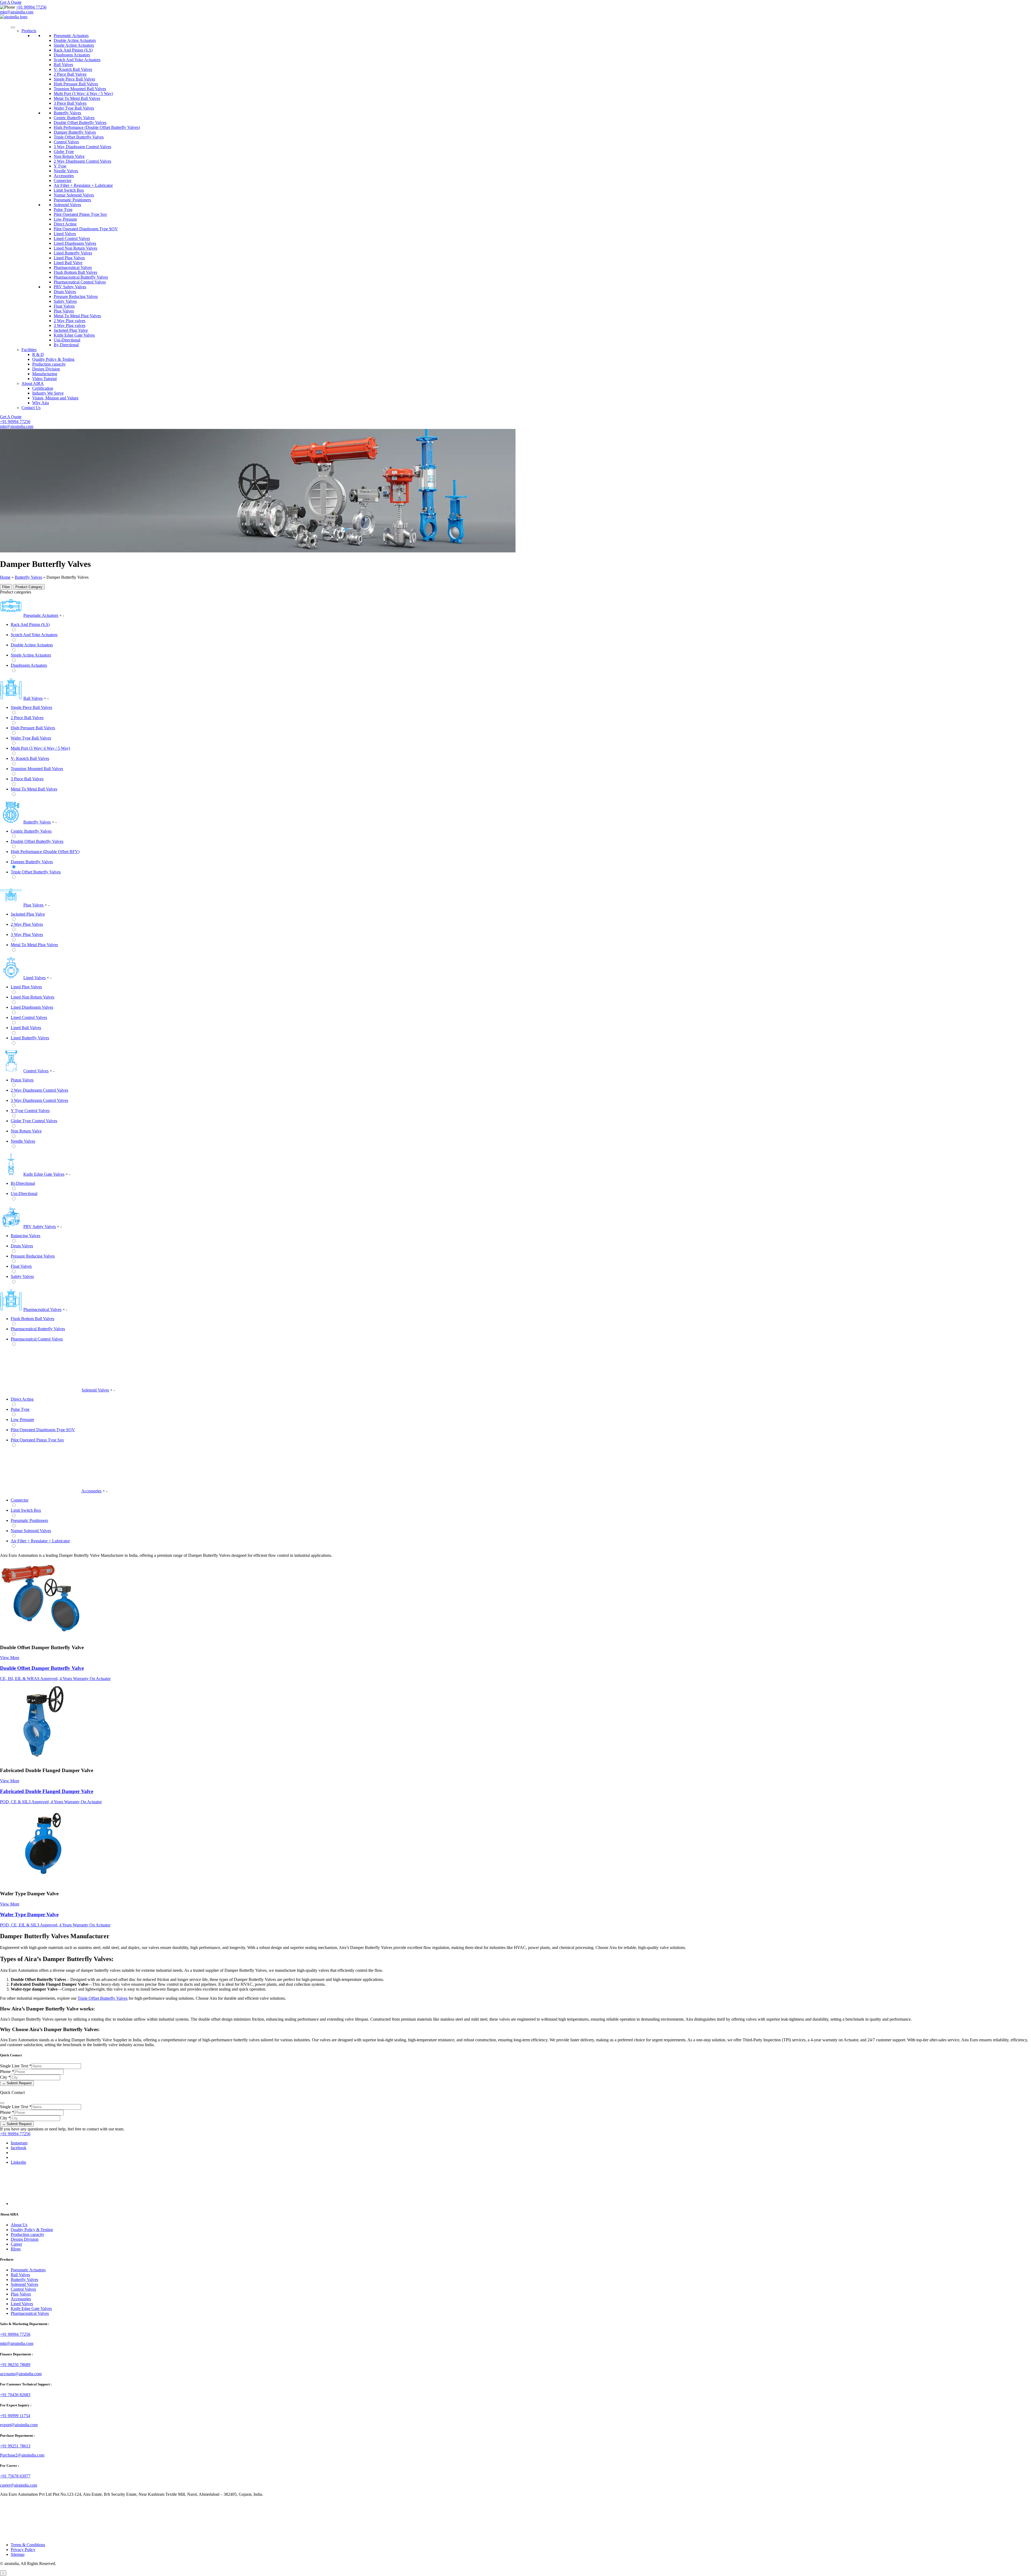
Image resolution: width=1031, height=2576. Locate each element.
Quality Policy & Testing (53, 359)
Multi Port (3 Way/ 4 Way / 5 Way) (83, 94)
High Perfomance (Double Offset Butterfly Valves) (97, 127)
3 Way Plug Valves (27, 934)
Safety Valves (65, 301)
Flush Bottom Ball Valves (75, 272)
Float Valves (64, 306)
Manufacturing (45, 374)
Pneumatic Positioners (72, 200)
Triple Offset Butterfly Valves (79, 137)
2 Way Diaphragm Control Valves (82, 161)
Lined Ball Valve (68, 263)
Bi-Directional (23, 1183)
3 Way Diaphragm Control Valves (82, 147)
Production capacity (49, 364)
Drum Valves (65, 292)
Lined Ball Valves (26, 1028)
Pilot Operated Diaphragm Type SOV (86, 229)
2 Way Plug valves (70, 321)
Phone (7, 2072)
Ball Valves (63, 65)
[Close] (2, 2103)
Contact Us (31, 408)
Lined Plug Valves (69, 258)
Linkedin (18, 2162)
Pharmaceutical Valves (73, 267)
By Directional (66, 345)
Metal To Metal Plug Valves (77, 316)
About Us (19, 2225)
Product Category (29, 587)
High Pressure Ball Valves (76, 84)
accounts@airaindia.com (21, 2374)
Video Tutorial (44, 379)
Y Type (60, 166)
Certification (43, 388)
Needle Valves (66, 171)
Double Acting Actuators (75, 40)
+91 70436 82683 (15, 2395)
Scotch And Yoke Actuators (77, 60)
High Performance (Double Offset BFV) (45, 852)
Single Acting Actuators (74, 45)
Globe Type (64, 152)
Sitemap (18, 2554)
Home (5, 577)
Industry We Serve (48, 393)
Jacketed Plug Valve (71, 330)
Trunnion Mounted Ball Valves (80, 89)
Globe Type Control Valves (34, 1121)
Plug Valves (64, 311)
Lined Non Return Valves (75, 248)
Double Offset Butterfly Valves (80, 123)
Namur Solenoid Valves (74, 195)
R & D (38, 354)
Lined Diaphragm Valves (75, 243)
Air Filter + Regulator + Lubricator (83, 185)
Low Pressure (65, 219)
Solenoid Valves (67, 205)
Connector (63, 181)
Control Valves (66, 142)
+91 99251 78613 (15, 2446)
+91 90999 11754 (15, 2416)
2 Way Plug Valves (27, 924)
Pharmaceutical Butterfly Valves (81, 277)
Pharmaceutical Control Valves (80, 282)
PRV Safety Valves (70, 287)
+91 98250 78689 (15, 2365)
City (5, 2077)
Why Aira (41, 403)
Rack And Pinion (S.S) (73, 50)
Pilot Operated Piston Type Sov (80, 214)
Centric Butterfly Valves (74, 118)
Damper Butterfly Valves (75, 132)
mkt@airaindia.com (17, 12)
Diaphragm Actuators (72, 55)
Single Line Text (16, 2066)
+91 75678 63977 (15, 2476)
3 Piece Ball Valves (70, 103)
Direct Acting (65, 224)
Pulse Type (63, 209)
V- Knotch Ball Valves (73, 69)
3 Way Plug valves (70, 325)
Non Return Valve (69, 156)
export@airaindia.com (19, 2425)
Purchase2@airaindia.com (22, 2455)
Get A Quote (11, 2)
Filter (6, 587)
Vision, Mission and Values (55, 398)
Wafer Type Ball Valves (74, 108)
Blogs (16, 2249)
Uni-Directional (67, 340)
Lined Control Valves (72, 238)
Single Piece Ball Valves (74, 79)
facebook (19, 2148)
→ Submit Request (17, 2083)
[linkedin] (51, 2204)
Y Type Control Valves (30, 1111)
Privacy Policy (23, 2550)
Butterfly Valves (67, 113)
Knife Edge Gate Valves (74, 335)
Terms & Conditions (28, 2545)
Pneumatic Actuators (71, 36)
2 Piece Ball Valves (70, 74)
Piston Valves (22, 1080)
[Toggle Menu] (13, 27)
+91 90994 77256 (31, 7)
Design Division (46, 369)
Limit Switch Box (69, 190)
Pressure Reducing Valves (76, 296)
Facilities (29, 350)
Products (29, 31)
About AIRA (33, 383)
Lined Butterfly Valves (73, 253)
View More (10, 1658)
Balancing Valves (26, 1236)
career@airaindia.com (19, 2485)
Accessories (64, 176)
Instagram (19, 2143)
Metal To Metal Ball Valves (77, 98)
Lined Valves (65, 234)
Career (16, 2244)
